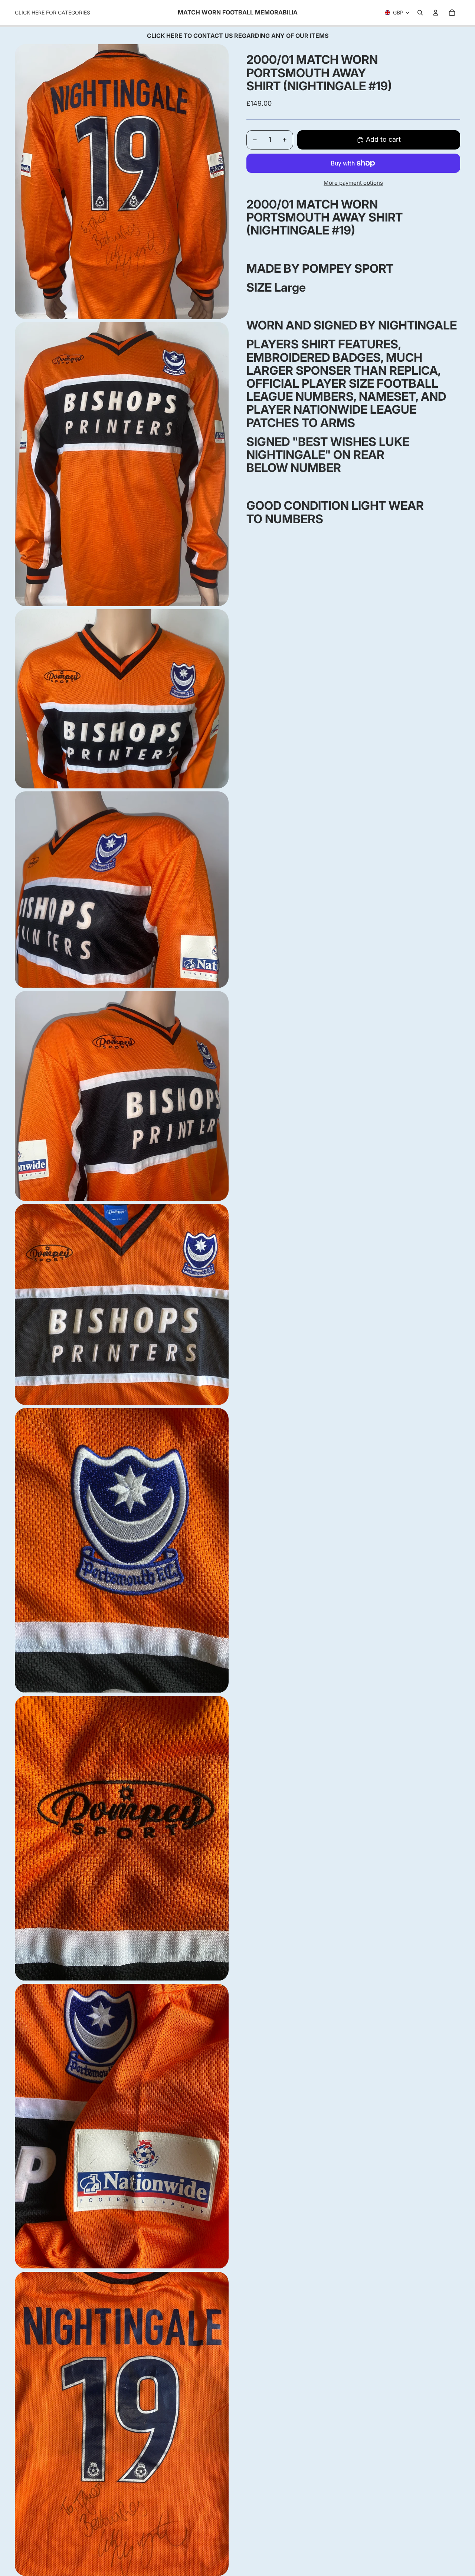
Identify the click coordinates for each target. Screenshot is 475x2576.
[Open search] (420, 13)
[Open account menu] (436, 13)
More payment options (353, 183)
